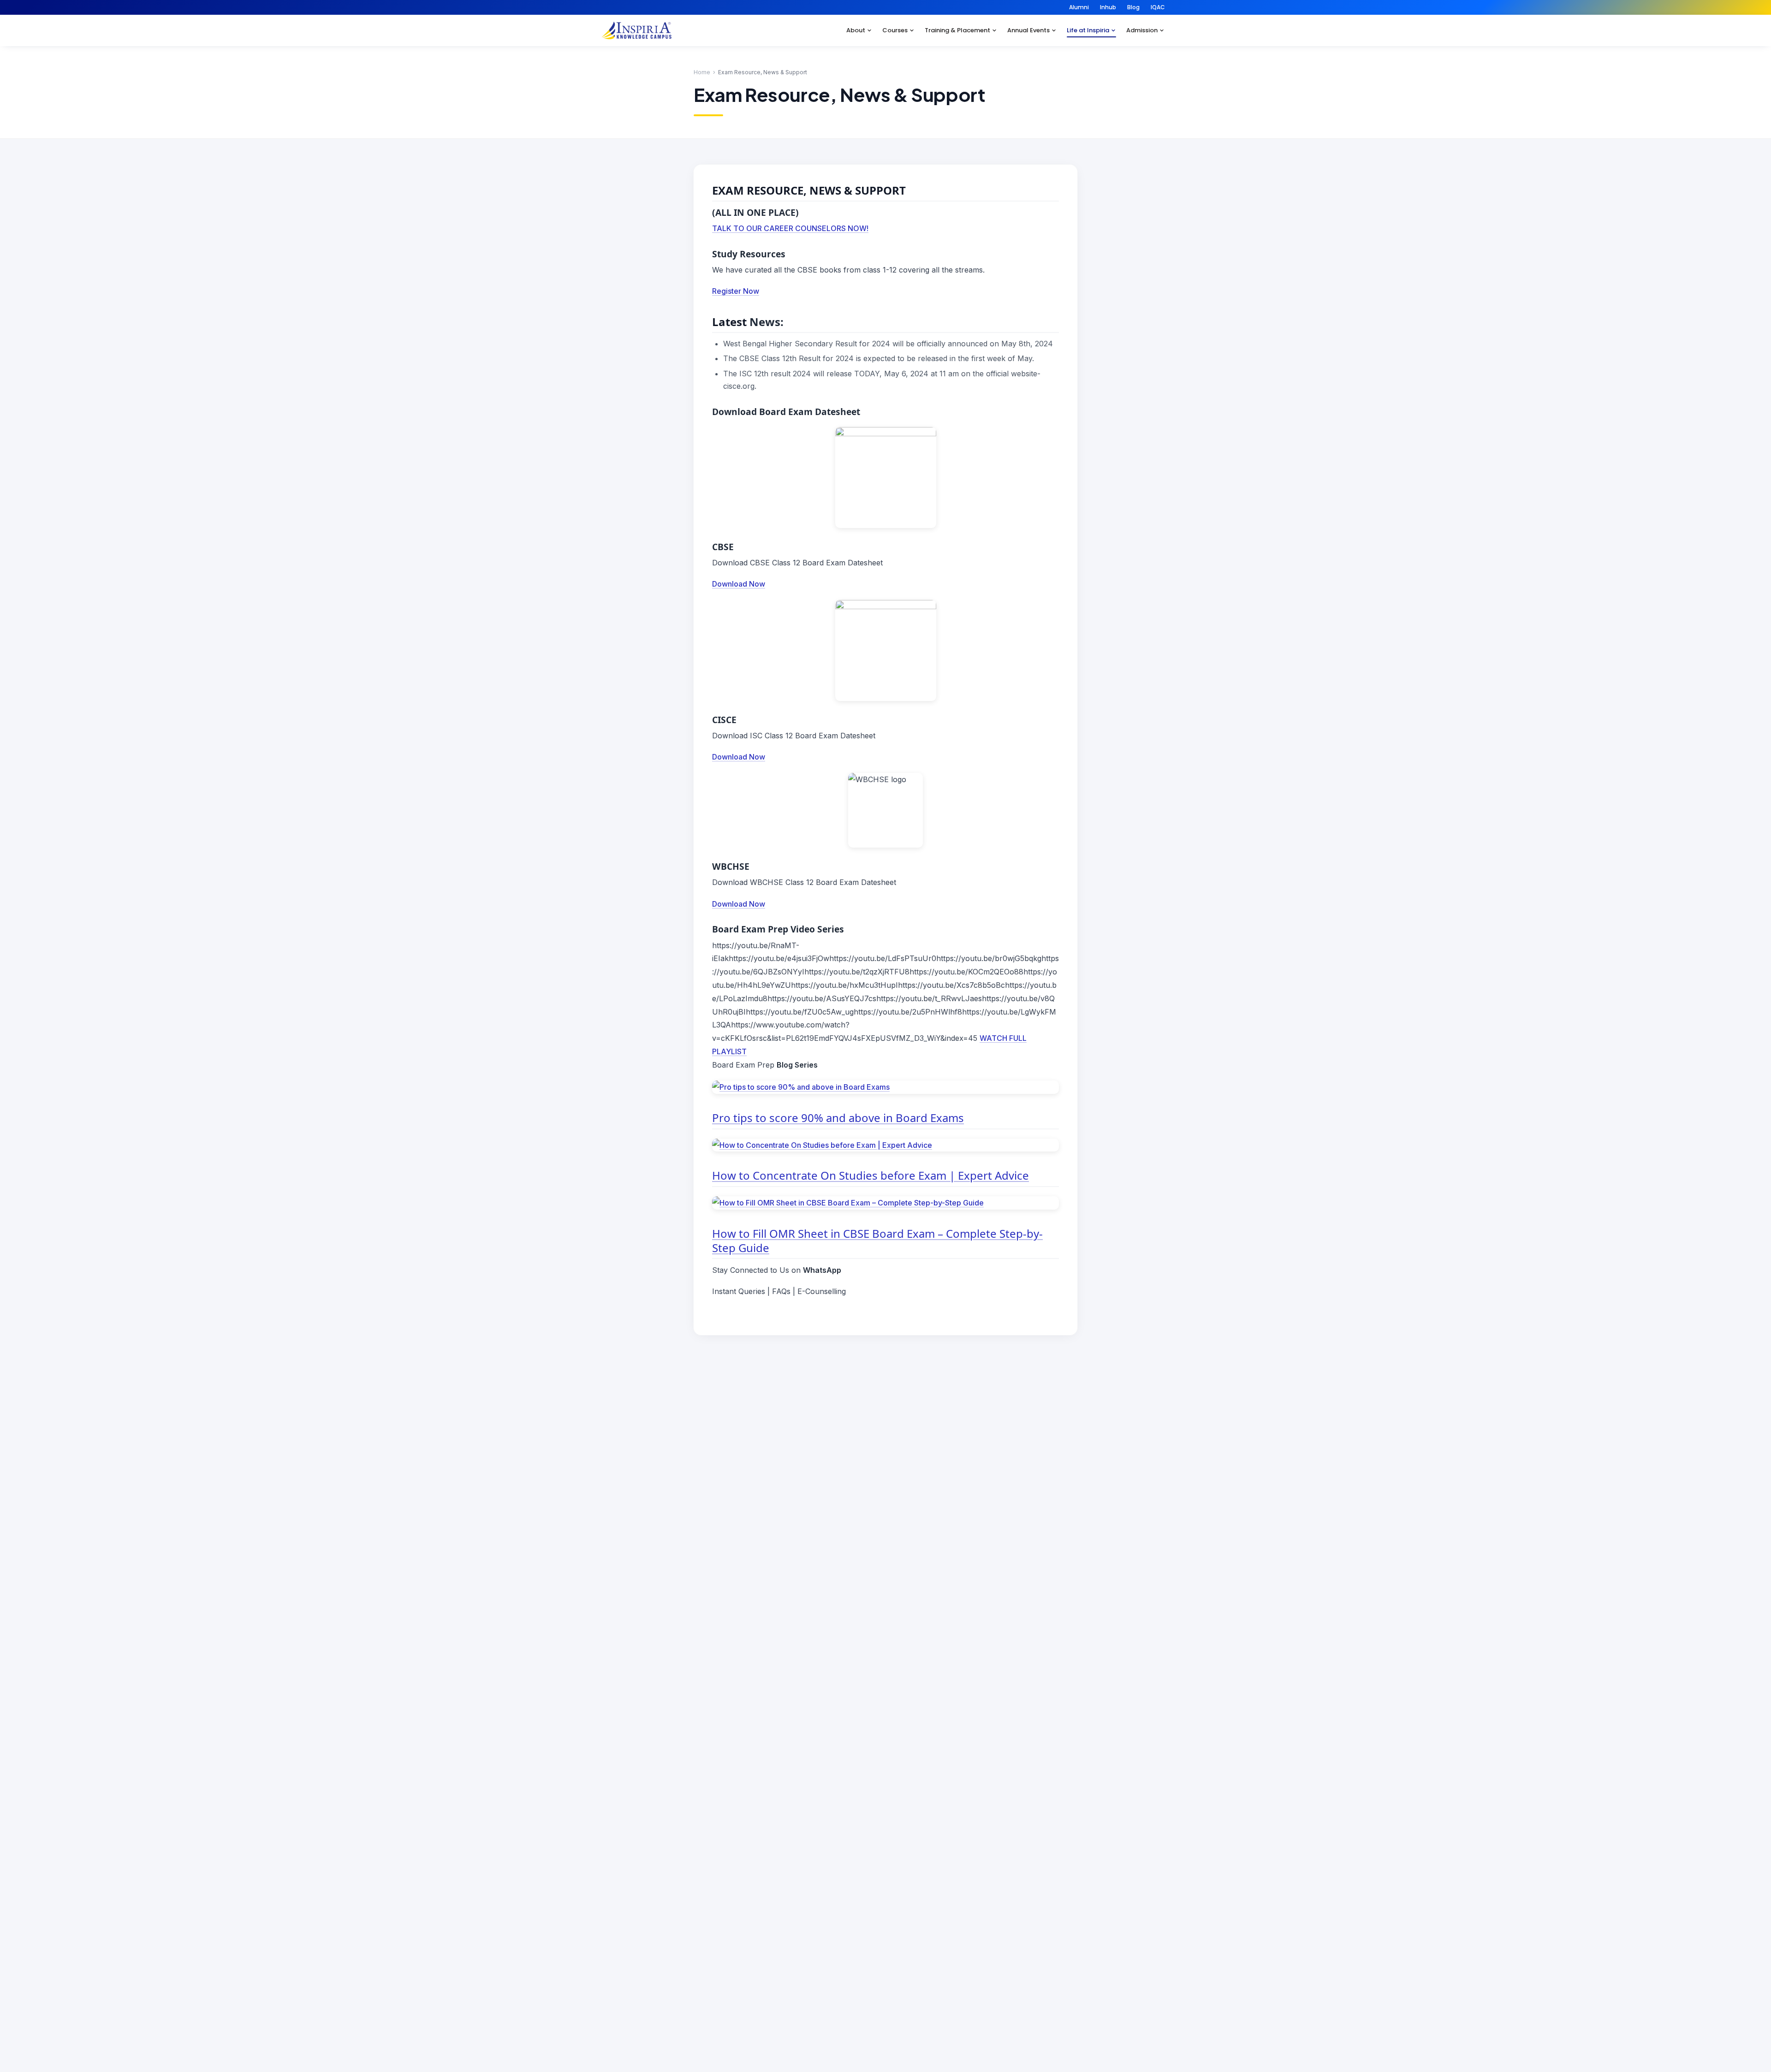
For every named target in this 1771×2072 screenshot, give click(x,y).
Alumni (1079, 7)
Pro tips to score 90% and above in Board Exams (838, 1118)
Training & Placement (957, 30)
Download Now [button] (739, 584)
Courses (895, 30)
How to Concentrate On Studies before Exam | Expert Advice (871, 1175)
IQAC (1158, 7)
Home (702, 72)
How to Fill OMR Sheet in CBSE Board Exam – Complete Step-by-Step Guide (877, 1241)
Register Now (736, 291)
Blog (1133, 7)
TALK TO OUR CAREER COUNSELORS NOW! (790, 228)
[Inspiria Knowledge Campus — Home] (636, 30)
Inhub (1108, 7)
